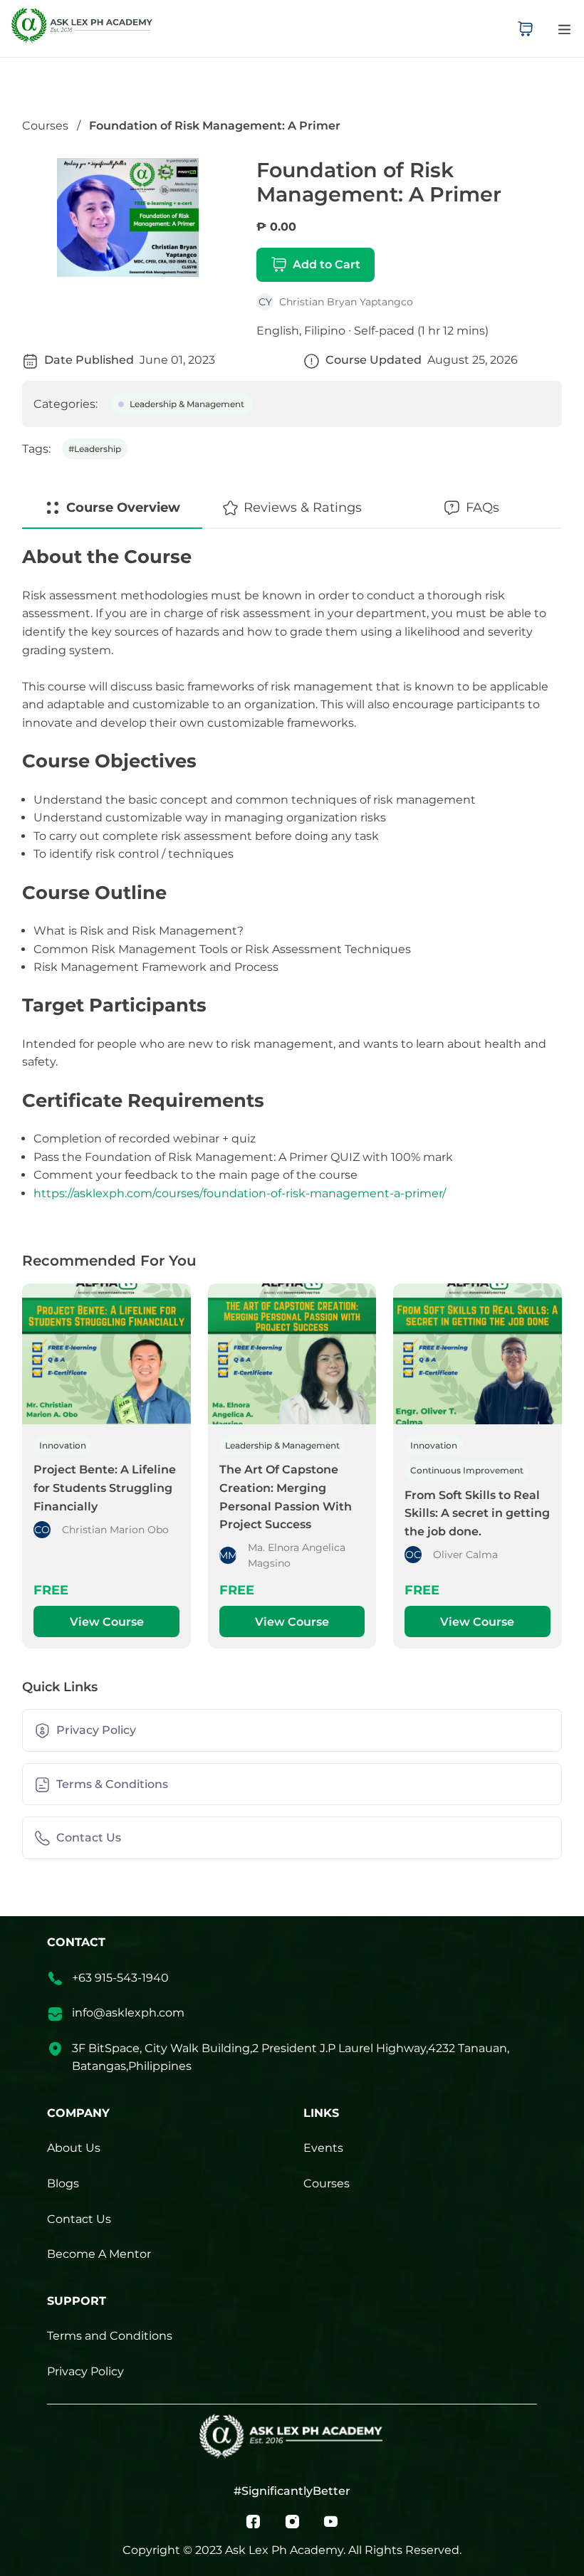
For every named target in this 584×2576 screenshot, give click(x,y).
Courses (45, 126)
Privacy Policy (85, 2371)
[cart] (525, 28)
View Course (107, 1622)
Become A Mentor (99, 2254)
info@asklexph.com (128, 2013)
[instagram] (292, 2520)
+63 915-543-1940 (120, 1978)
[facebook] (253, 2520)
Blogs (63, 2183)
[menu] (564, 29)
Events (323, 2148)
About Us (74, 2148)
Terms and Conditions (110, 2336)
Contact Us (79, 2219)
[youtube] (331, 2520)
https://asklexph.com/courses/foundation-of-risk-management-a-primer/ (240, 1193)
